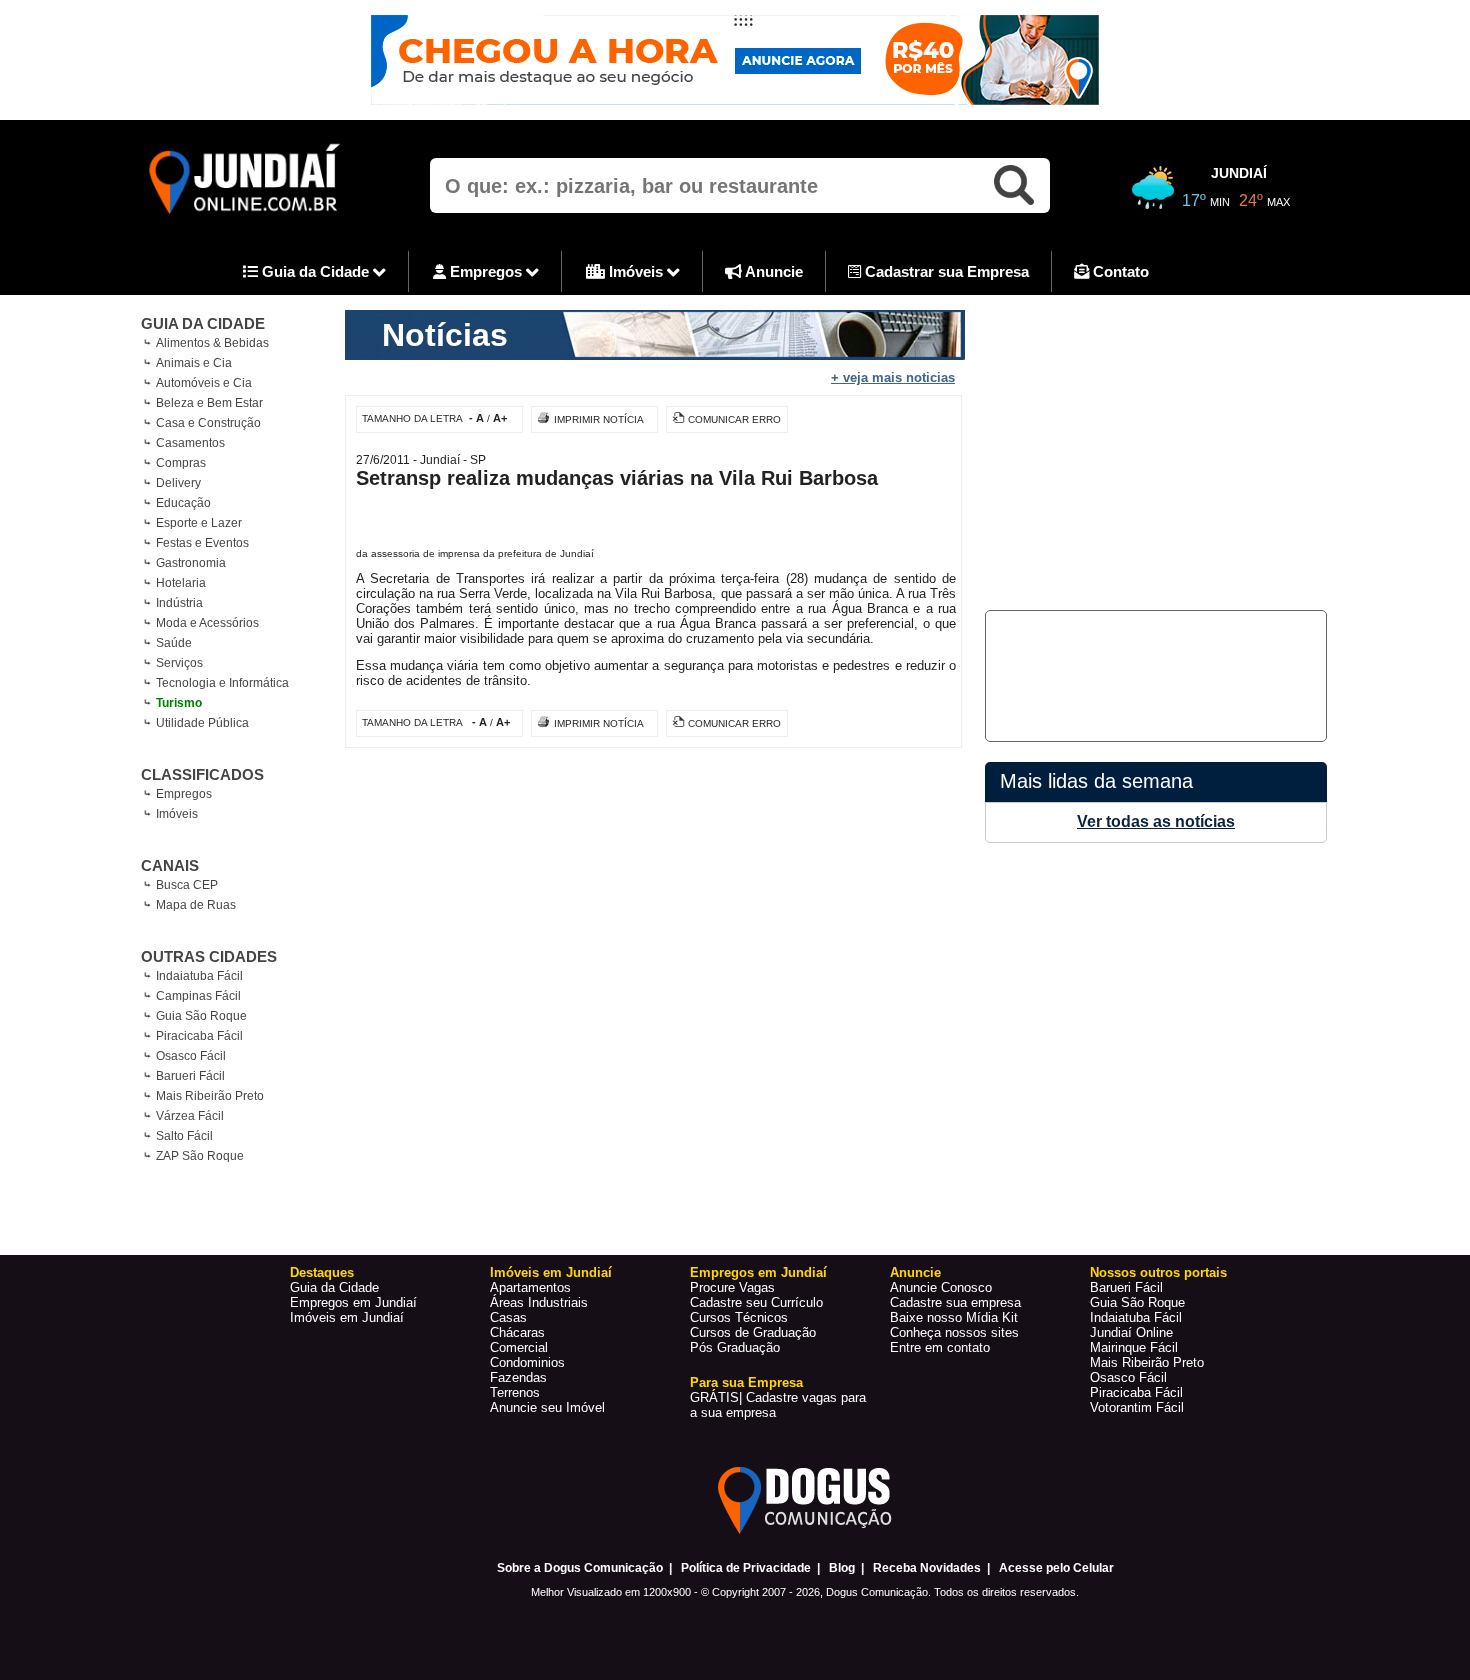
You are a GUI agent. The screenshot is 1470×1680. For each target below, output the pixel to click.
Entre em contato (940, 1347)
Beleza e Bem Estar (209, 403)
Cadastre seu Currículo (756, 1302)
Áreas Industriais (539, 1302)
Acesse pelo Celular (1056, 1568)
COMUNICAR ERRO (734, 419)
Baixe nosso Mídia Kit (954, 1317)
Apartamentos (530, 1287)
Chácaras (517, 1332)
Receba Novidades (927, 1568)
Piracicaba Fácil (199, 1036)
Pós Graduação (735, 1347)
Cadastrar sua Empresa (945, 271)
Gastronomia (191, 563)
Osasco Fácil (191, 1056)
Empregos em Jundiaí (353, 1302)
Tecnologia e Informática (222, 683)
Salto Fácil (184, 1136)
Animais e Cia (194, 363)
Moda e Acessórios (207, 623)
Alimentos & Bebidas (212, 343)
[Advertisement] (1153, 450)
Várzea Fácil (190, 1116)
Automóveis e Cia (204, 383)
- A (476, 418)
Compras (181, 463)
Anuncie (772, 271)
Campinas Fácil (198, 996)
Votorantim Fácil (1137, 1407)
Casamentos (190, 443)
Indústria (179, 603)
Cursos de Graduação (753, 1332)
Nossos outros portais (1158, 1272)
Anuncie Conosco (941, 1287)
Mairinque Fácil (1134, 1347)
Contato (1119, 271)
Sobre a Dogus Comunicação (580, 1568)
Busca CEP (187, 885)
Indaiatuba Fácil (199, 976)
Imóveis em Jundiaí (347, 1317)
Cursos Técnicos (739, 1317)
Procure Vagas (732, 1287)
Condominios (527, 1362)
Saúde (174, 643)
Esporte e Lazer (199, 523)
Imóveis (636, 271)
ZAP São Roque (200, 1156)
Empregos (486, 271)
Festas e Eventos (202, 543)
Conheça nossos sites (954, 1332)
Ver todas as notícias (1156, 821)
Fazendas (518, 1377)
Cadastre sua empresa (955, 1302)
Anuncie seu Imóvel (547, 1407)
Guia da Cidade (315, 271)
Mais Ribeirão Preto (210, 1096)
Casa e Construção (208, 423)
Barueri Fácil (190, 1076)
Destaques (322, 1272)
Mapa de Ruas (196, 905)
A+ (500, 418)
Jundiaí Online (1131, 1332)
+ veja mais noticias (893, 377)
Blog (842, 1568)
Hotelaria (181, 583)
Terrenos (515, 1392)
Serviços (179, 663)
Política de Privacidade (746, 1568)
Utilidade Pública (202, 723)
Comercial (519, 1347)
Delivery (178, 483)
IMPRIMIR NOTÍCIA (599, 419)
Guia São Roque (201, 1016)
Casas (508, 1317)
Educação (183, 503)
